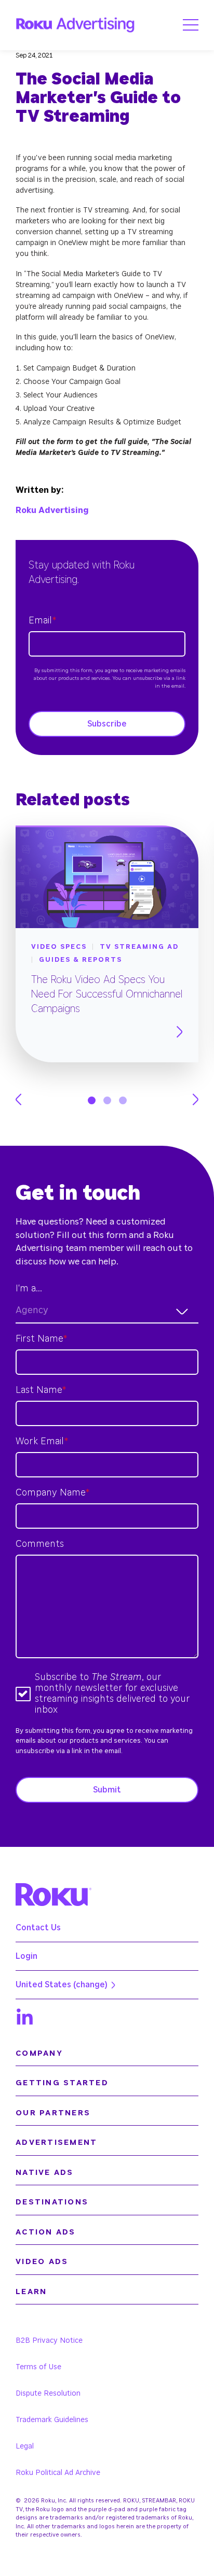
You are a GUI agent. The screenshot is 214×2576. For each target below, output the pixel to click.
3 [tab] (123, 1100)
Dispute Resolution (48, 2394)
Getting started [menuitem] (62, 2083)
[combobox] (107, 1311)
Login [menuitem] (26, 1956)
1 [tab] (92, 1100)
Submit (107, 1790)
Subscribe (107, 724)
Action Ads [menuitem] (46, 2232)
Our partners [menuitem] (53, 2113)
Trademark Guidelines (52, 2420)
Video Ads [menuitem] (42, 2262)
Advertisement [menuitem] (56, 2143)
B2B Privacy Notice (49, 2341)
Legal (25, 2446)
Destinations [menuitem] (52, 2202)
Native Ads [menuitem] (45, 2173)
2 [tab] (107, 1100)
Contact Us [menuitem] (38, 1928)
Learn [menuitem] (31, 2292)
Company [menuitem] (39, 2053)
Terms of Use (38, 2367)
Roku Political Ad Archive (58, 2473)
